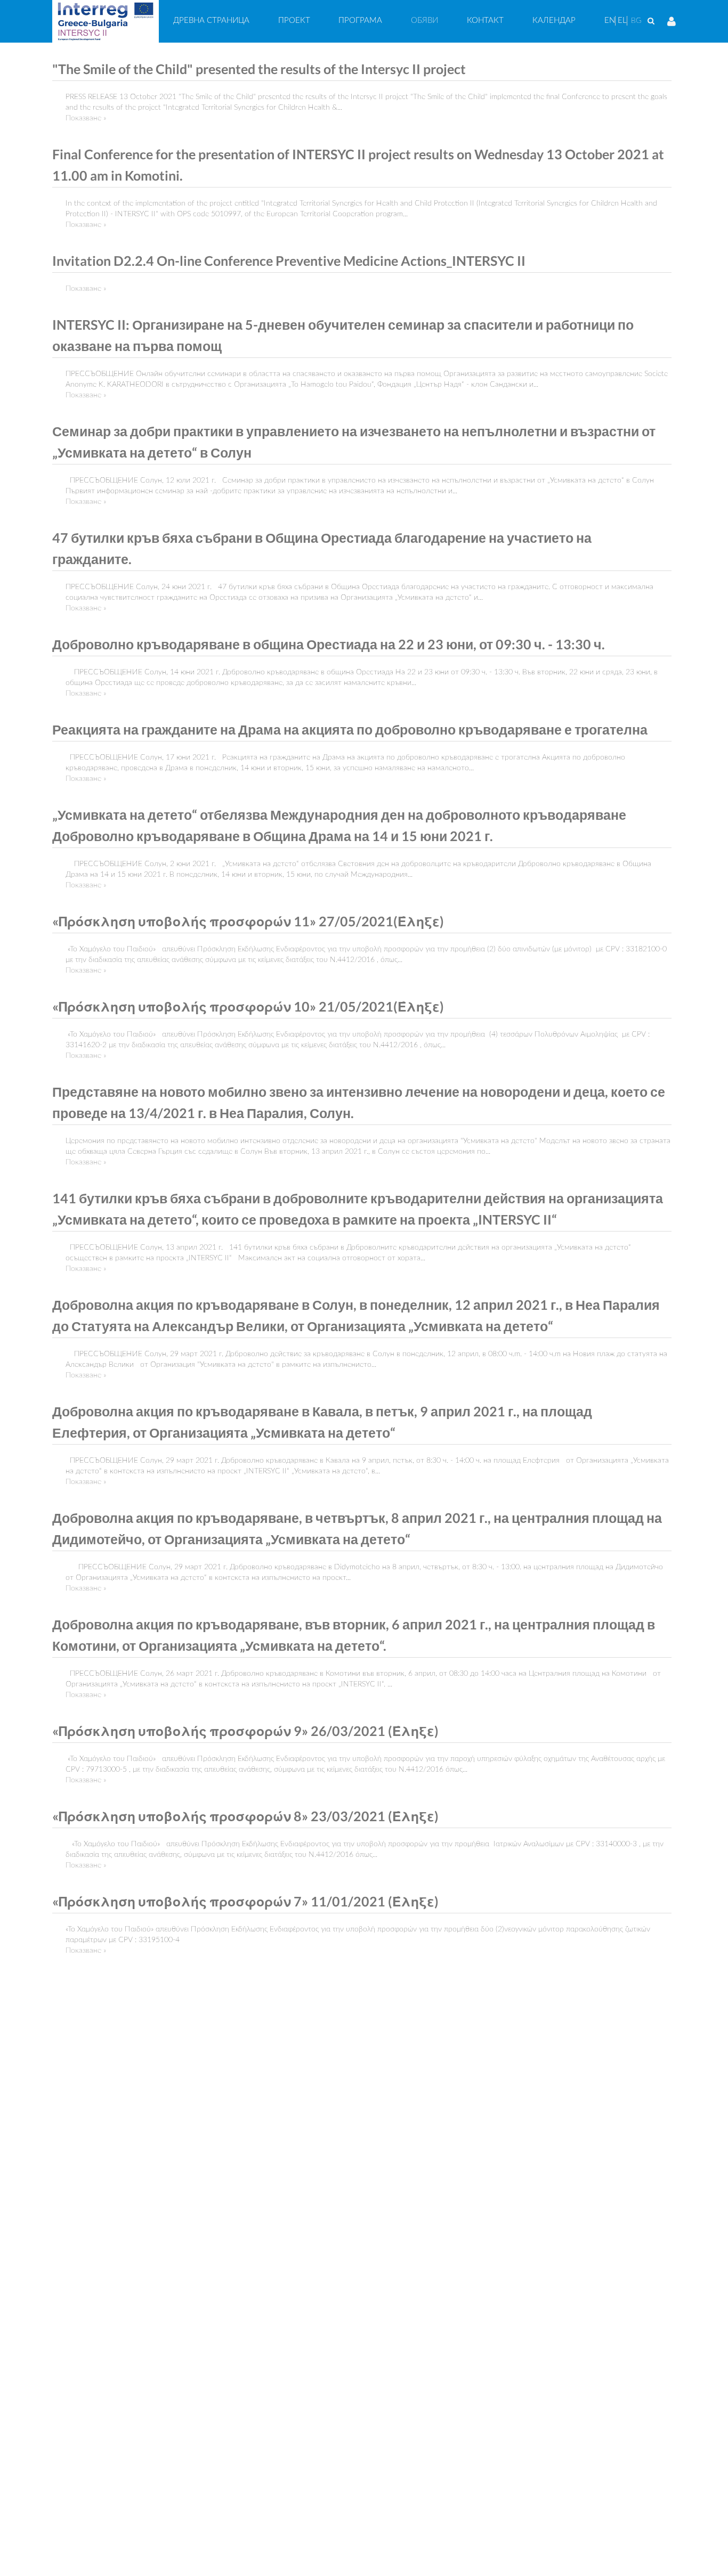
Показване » (86, 118)
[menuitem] (211, 21)
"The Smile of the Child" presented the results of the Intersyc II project (259, 69)
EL (622, 21)
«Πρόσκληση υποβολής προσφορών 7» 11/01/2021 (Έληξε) (245, 1901)
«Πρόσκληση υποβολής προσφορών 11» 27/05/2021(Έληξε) (248, 921)
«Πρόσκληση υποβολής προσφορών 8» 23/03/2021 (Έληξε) (245, 1816)
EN (610, 21)
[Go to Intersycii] (106, 21)
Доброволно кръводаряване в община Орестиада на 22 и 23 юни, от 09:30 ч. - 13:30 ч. (329, 644)
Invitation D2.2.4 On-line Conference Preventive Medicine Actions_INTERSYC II (289, 261)
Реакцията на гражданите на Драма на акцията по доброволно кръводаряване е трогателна (350, 729)
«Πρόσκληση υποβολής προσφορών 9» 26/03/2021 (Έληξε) (245, 1731)
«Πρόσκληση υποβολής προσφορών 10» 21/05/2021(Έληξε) (248, 1006)
